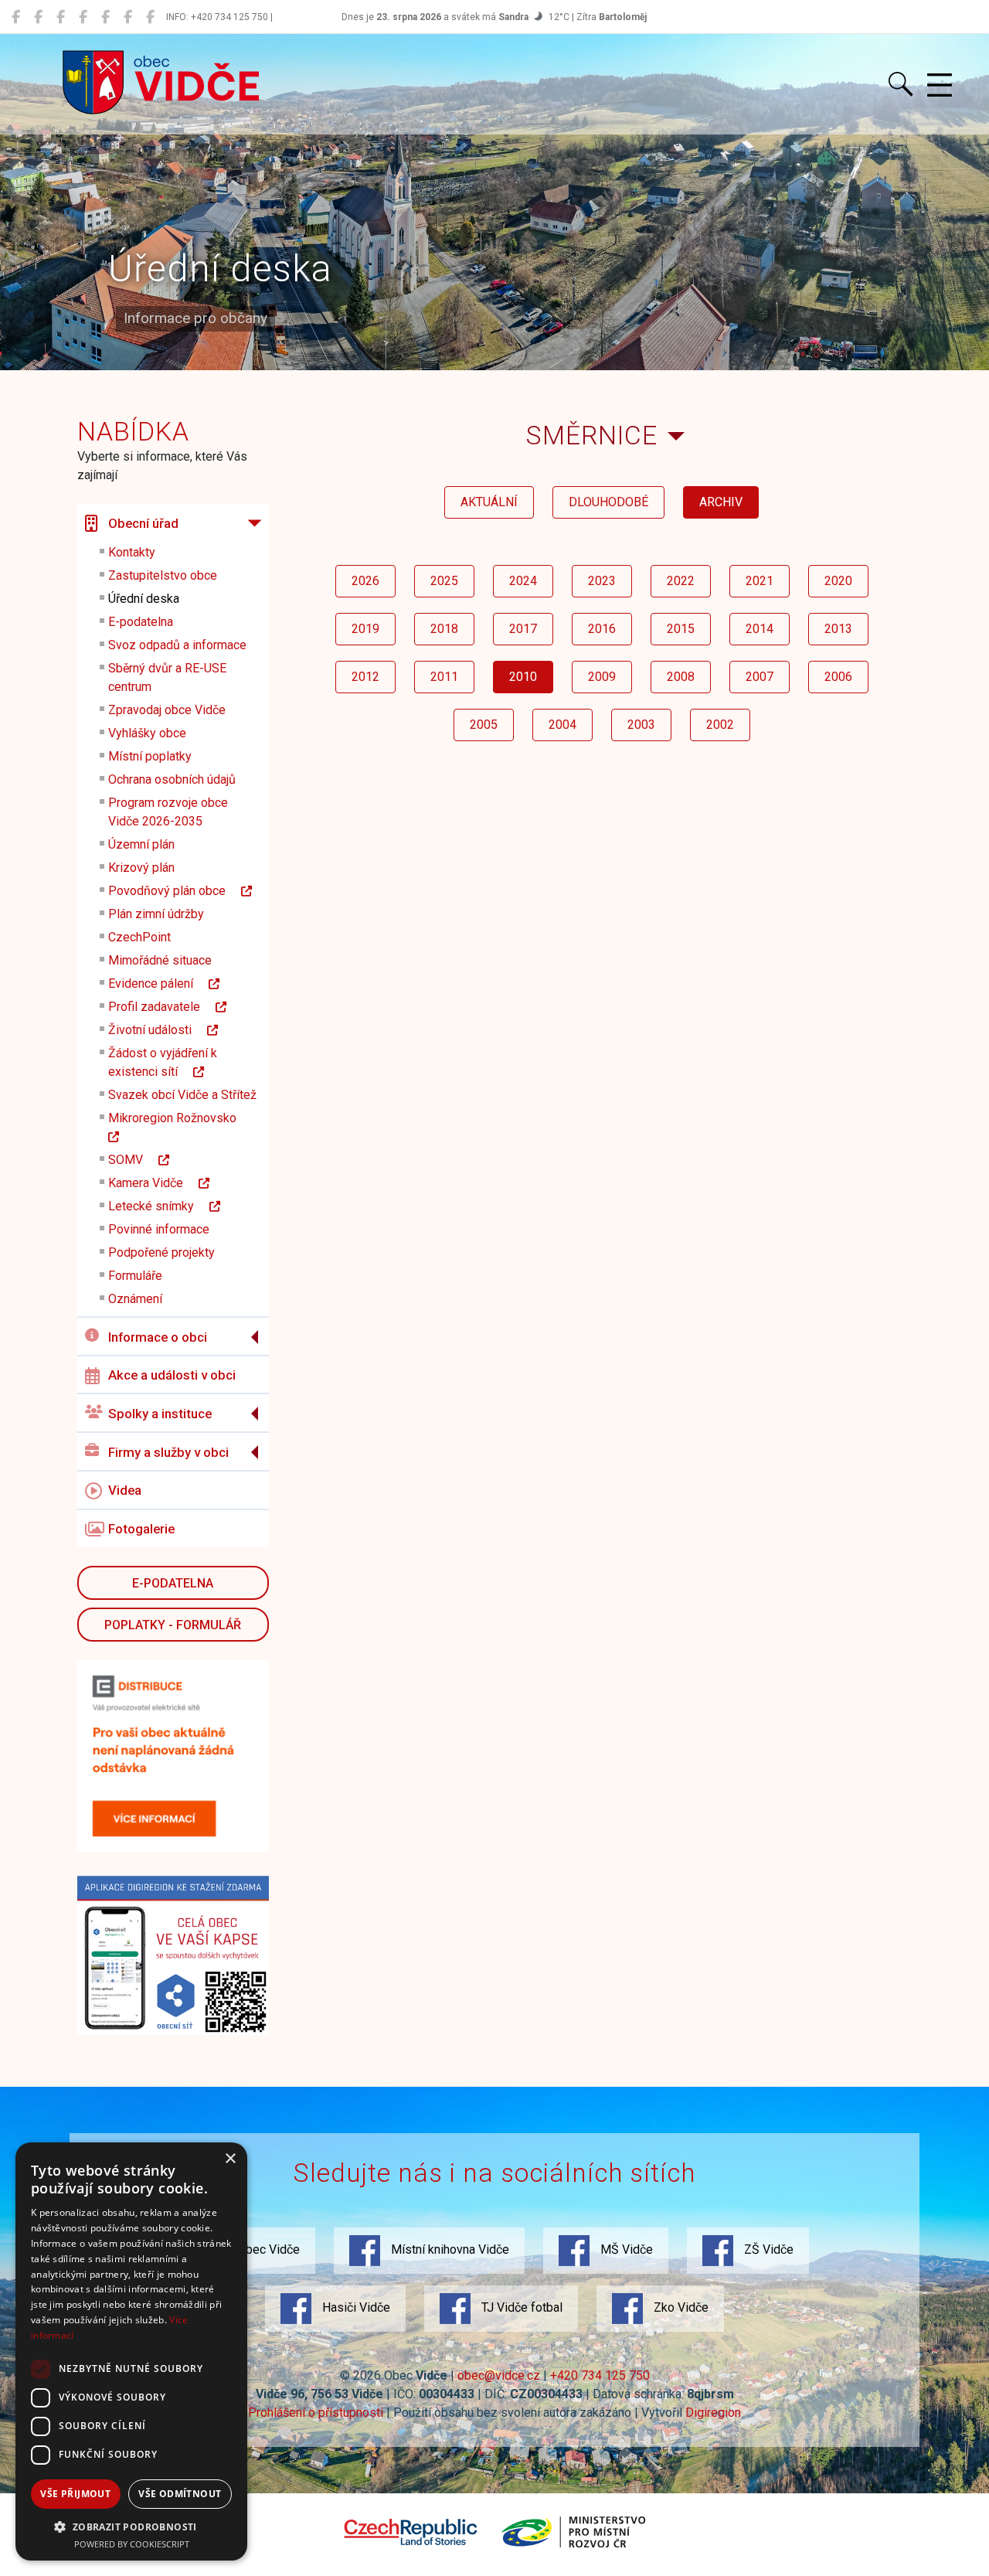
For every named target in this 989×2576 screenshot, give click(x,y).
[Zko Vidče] (150, 17)
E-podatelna (141, 622)
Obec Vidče (267, 2249)
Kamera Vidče (153, 1183)
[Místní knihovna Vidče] (38, 17)
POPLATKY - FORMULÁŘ (173, 1625)
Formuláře (135, 1276)
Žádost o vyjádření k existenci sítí (163, 1062)
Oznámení (135, 1299)
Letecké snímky (159, 1206)
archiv (721, 502)
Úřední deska (144, 599)
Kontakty (132, 552)
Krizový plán (141, 868)
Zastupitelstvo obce (163, 575)
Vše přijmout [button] (75, 2494)
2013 (838, 629)
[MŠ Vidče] (61, 17)
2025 (444, 581)
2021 (760, 581)
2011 (444, 677)
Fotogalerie (141, 1529)
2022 (681, 581)
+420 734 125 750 (600, 2375)
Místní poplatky (150, 756)
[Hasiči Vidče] (105, 17)
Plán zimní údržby (156, 914)
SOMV (133, 1160)
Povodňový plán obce (175, 891)
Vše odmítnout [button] (180, 2494)
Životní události (158, 1030)
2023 (602, 581)
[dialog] (131, 2351)
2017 (523, 629)
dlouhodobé (608, 502)
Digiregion (713, 2413)
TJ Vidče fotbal (520, 2307)
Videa (125, 1490)
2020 (838, 581)
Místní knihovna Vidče (449, 2249)
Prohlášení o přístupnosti (316, 2413)
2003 (641, 725)
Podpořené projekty (161, 1252)
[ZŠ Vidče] (83, 17)
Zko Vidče (680, 2307)
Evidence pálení (158, 983)
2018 (444, 629)
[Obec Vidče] (16, 17)
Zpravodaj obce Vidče (167, 710)
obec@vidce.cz (499, 2375)
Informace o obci (158, 1337)
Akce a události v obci (172, 1375)
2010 (523, 677)
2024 (523, 581)
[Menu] (940, 86)
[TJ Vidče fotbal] (128, 17)
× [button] (230, 2159)
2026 (365, 581)
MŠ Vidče (625, 2249)
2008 (681, 677)
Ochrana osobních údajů (172, 779)
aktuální (489, 502)
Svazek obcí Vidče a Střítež (182, 1095)
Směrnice (592, 436)
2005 (484, 725)
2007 (760, 677)
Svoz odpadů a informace (177, 645)
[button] (131, 2527)
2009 (602, 677)
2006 (838, 677)
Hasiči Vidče (355, 2307)
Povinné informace (159, 1229)
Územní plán (141, 844)
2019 (365, 629)
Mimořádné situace (160, 960)
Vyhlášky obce (147, 733)
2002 (720, 725)
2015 (681, 629)
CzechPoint (139, 937)
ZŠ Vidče (767, 2249)
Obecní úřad (143, 523)
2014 (760, 629)
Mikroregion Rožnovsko (180, 1118)
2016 (602, 629)
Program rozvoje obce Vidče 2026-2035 (168, 812)
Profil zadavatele (162, 1007)
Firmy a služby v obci (168, 1452)
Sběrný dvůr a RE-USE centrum (167, 677)
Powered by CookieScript (132, 2544)
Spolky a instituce (160, 1414)
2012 (365, 677)
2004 (562, 725)
